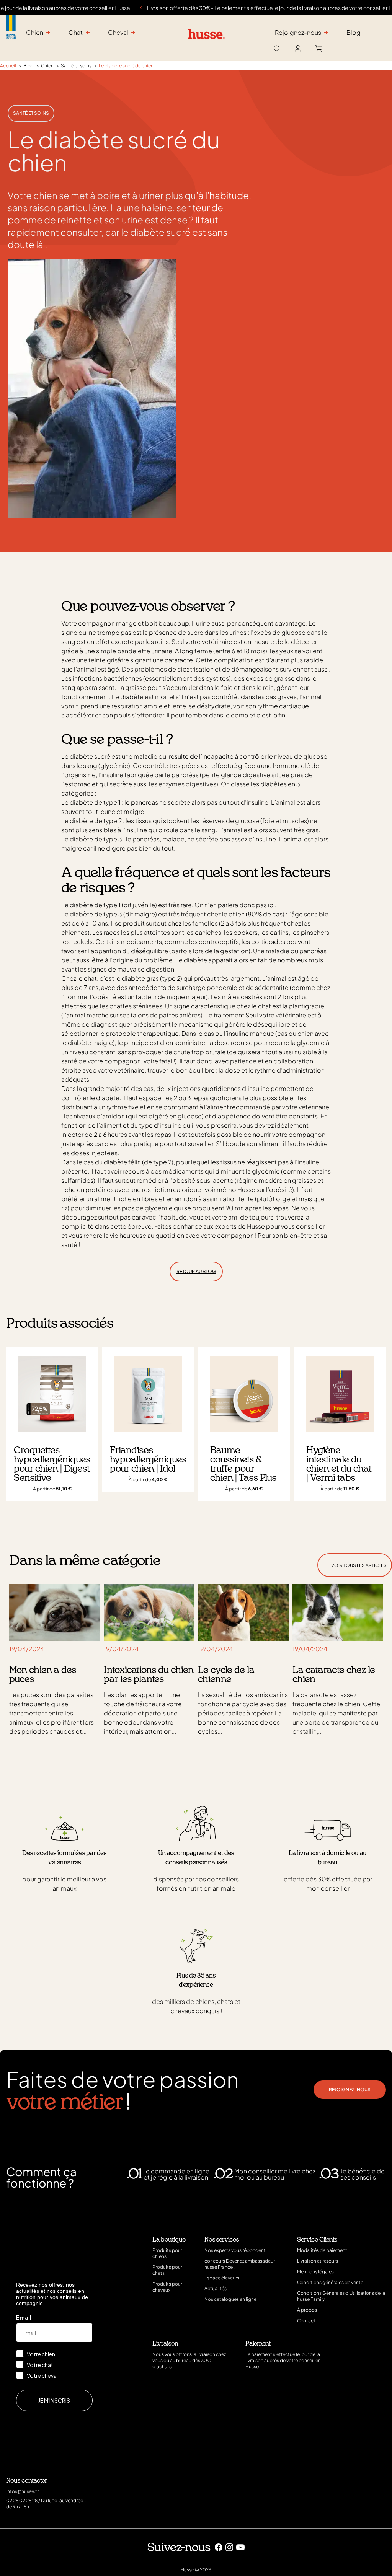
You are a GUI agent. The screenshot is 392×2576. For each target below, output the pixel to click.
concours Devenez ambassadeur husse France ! (240, 2264)
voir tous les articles (355, 1564)
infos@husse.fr (22, 2491)
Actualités (216, 2288)
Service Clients (317, 2240)
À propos (307, 2310)
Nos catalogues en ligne (230, 2299)
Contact (306, 2321)
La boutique (169, 2240)
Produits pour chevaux (167, 2287)
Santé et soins (31, 113)
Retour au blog (196, 1271)
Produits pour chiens (167, 2253)
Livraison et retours (318, 2261)
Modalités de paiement (322, 2250)
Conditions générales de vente (330, 2282)
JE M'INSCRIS (54, 2400)
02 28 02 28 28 (22, 2500)
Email (24, 2317)
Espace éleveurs (222, 2278)
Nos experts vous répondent (235, 2250)
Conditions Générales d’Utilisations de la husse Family (341, 2296)
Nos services (222, 2240)
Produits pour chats (167, 2270)
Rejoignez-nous (350, 2089)
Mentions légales (315, 2272)
